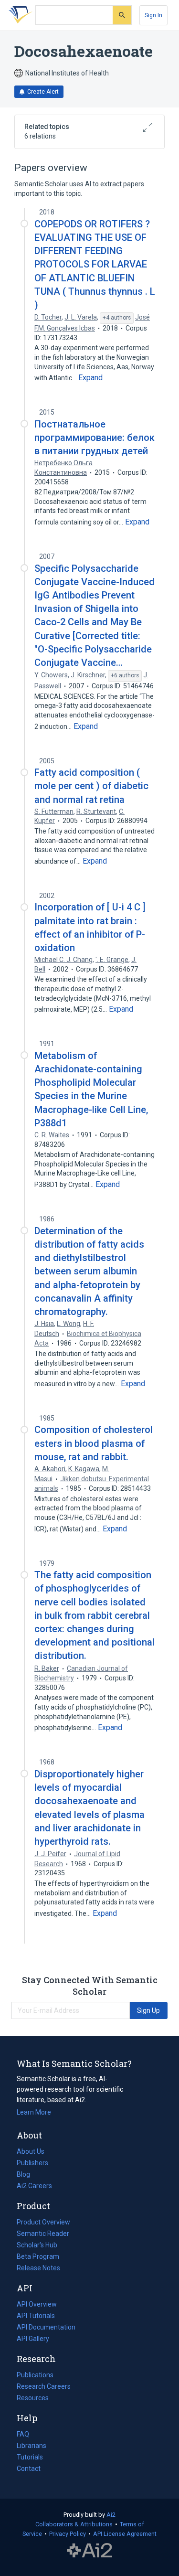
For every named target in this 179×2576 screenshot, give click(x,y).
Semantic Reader (43, 2234)
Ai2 (111, 2515)
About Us (31, 2151)
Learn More (34, 2112)
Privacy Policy (68, 2534)
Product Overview (43, 2222)
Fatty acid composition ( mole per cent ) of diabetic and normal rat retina (91, 786)
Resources (33, 2399)
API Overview (37, 2304)
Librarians (32, 2446)
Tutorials (30, 2457)
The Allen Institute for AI (89, 2551)
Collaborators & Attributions (74, 2524)
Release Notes (38, 2268)
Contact (29, 2469)
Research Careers (44, 2387)
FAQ (23, 2434)
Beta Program (38, 2256)
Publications (35, 2376)
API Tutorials (36, 2316)
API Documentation (46, 2328)
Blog (27, 2175)
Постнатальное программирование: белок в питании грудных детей (95, 438)
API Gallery (33, 2339)
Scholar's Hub (37, 2245)
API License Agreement (125, 2534)
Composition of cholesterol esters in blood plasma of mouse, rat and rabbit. (94, 1443)
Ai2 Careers (34, 2187)
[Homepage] (19, 15)
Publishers (32, 2163)
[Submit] (122, 15)
